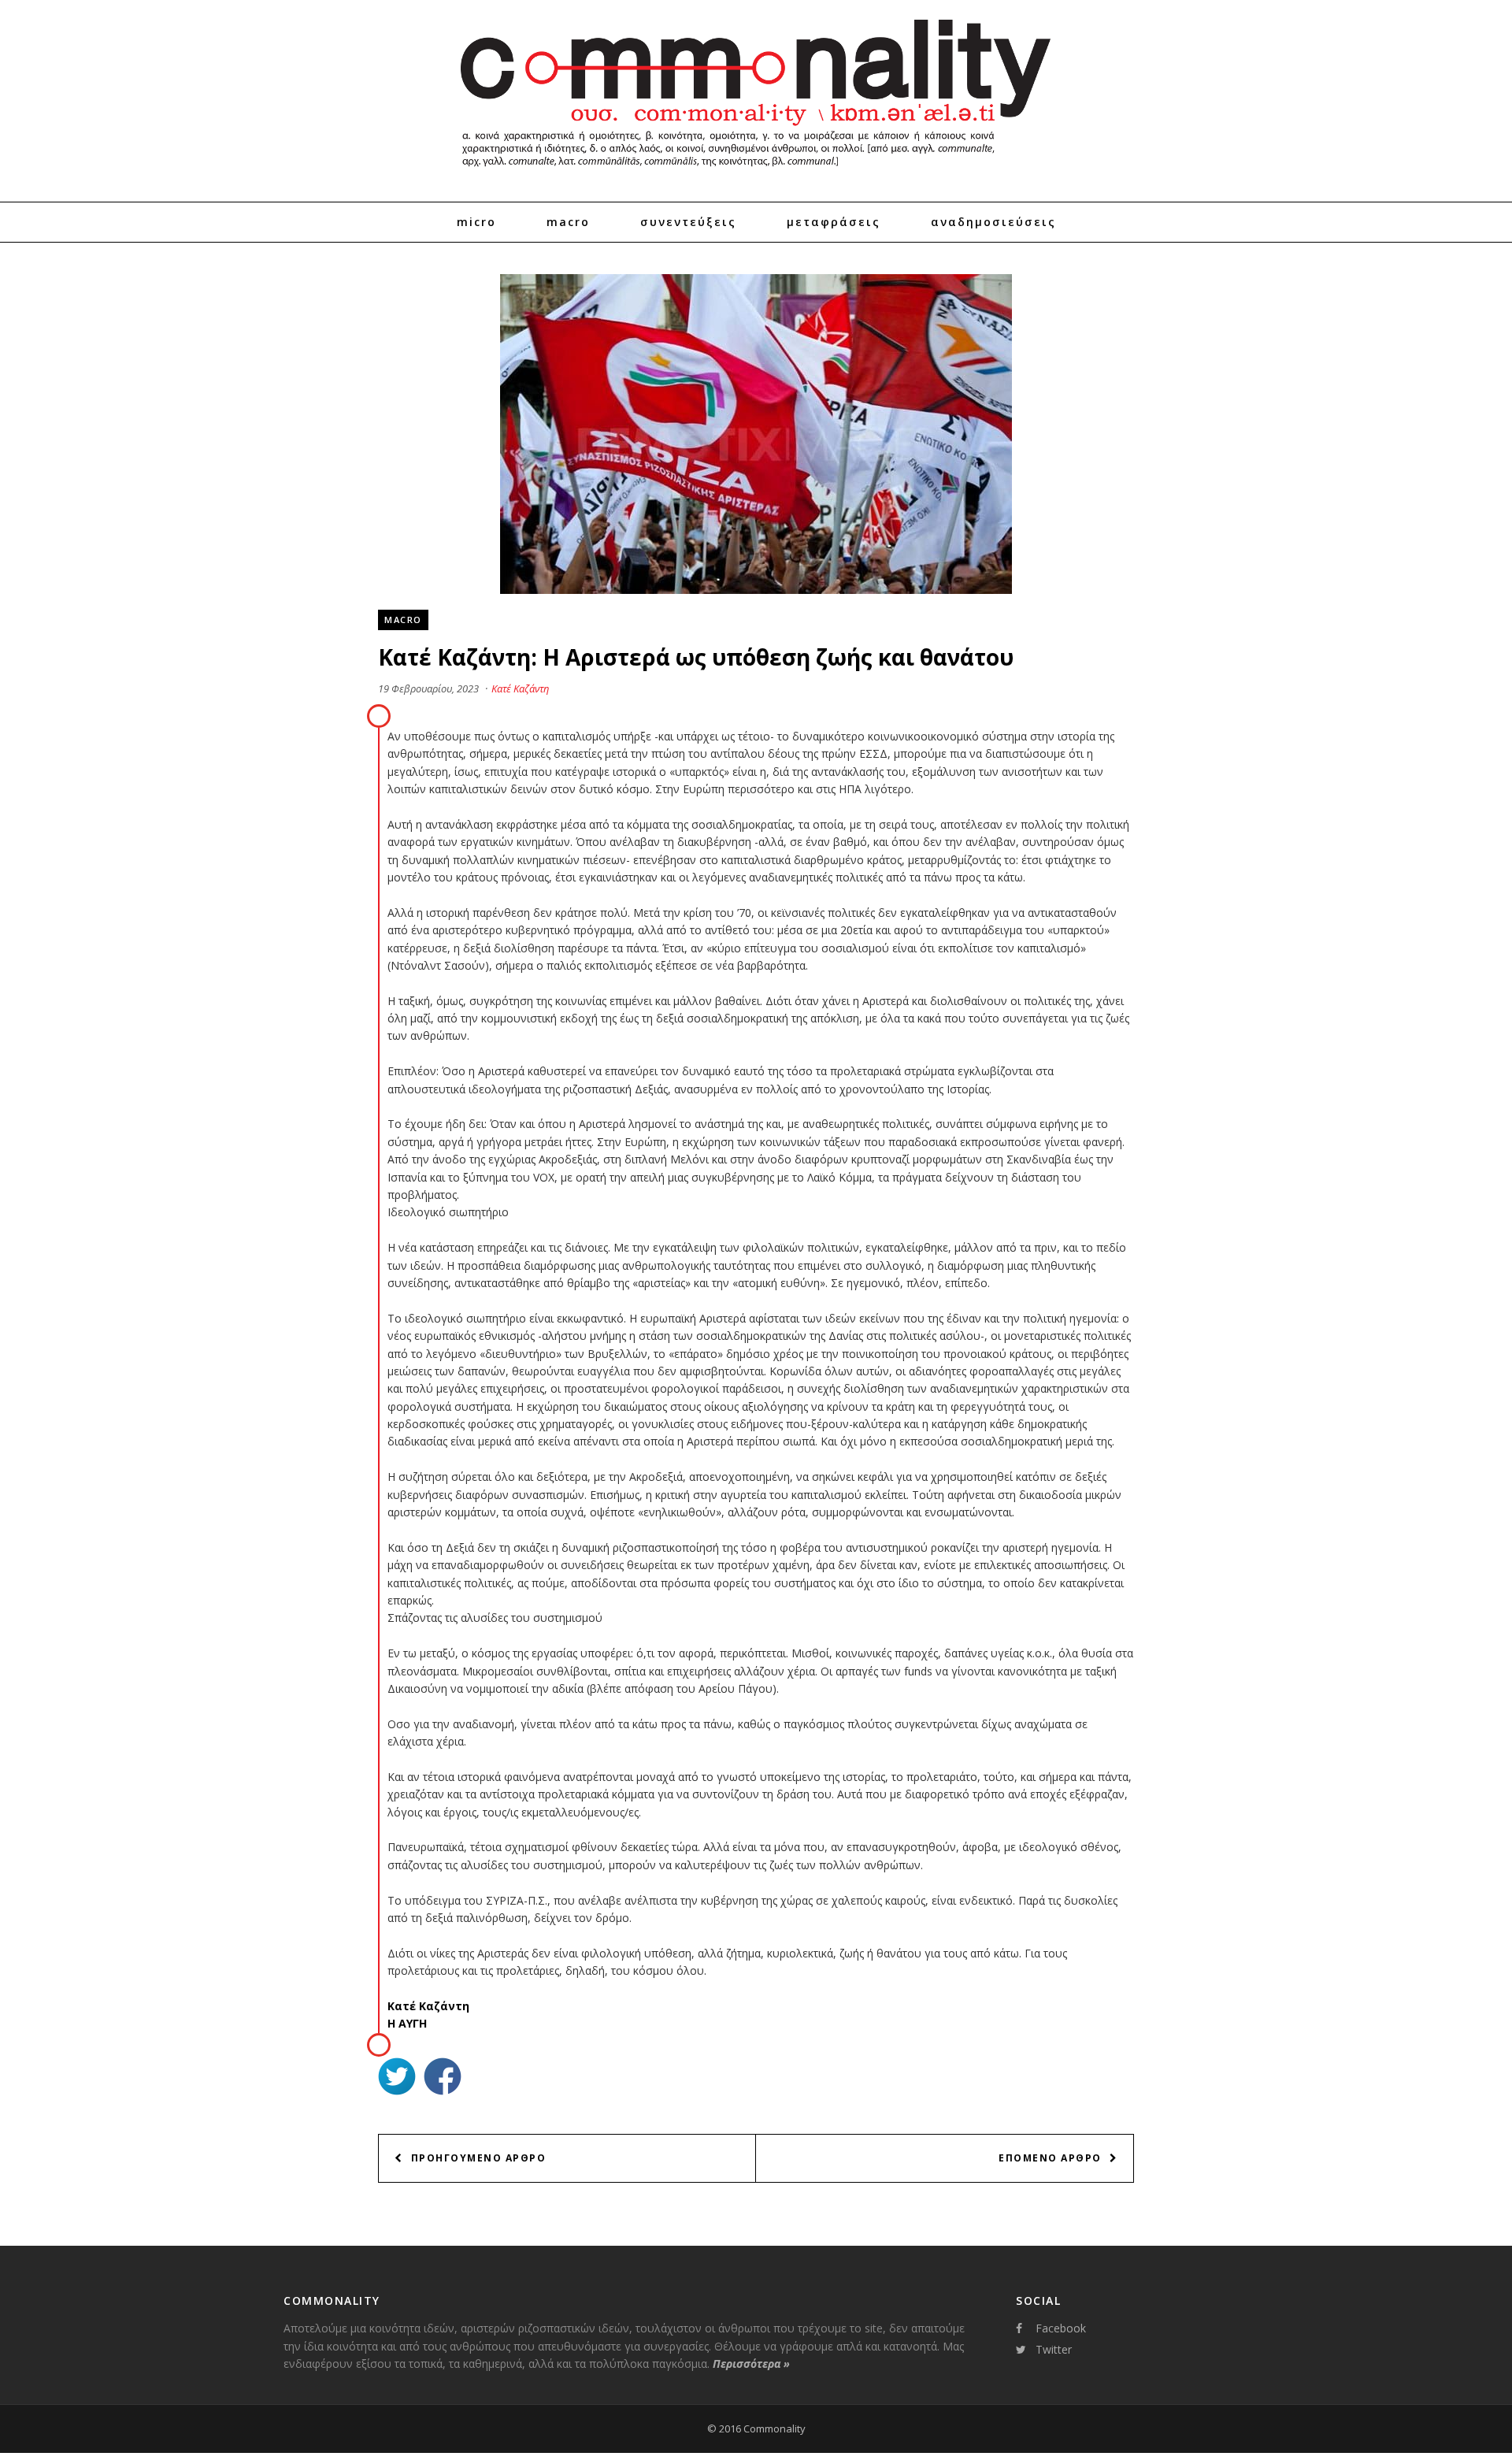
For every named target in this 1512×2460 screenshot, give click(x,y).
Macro (568, 222)
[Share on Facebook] (443, 2078)
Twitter (1054, 2349)
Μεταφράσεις (834, 222)
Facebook (1061, 2328)
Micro (476, 222)
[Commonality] (756, 173)
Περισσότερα (751, 2364)
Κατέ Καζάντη (520, 688)
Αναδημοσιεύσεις (993, 222)
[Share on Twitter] (397, 2078)
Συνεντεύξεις (688, 222)
